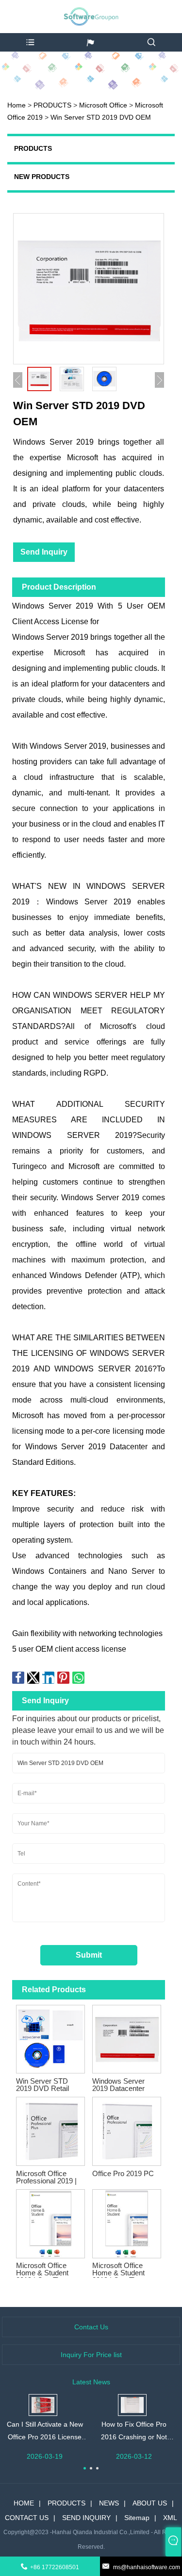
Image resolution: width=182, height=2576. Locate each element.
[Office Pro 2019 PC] (127, 2129)
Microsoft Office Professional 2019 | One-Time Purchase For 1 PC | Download (49, 2177)
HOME (24, 2503)
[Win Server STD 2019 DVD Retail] (50, 2037)
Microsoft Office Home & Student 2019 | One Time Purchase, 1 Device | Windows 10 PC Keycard (49, 2269)
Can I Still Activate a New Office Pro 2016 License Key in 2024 (45, 2432)
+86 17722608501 (55, 2567)
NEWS (109, 2503)
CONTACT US (27, 2518)
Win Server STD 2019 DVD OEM (101, 117)
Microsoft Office (104, 105)
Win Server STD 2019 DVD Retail (42, 2085)
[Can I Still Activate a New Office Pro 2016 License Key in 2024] (43, 2404)
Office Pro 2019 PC (123, 2173)
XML (170, 2518)
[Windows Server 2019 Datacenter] (127, 2037)
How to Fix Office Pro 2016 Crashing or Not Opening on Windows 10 (134, 2432)
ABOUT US (150, 2503)
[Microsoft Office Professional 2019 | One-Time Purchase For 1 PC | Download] (50, 2129)
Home (17, 105)
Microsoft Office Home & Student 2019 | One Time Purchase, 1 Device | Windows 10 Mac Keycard (125, 2269)
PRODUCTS (52, 105)
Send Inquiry (44, 552)
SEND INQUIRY (86, 2518)
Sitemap (137, 2518)
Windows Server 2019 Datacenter (118, 2085)
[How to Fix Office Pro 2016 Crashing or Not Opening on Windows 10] (132, 2404)
